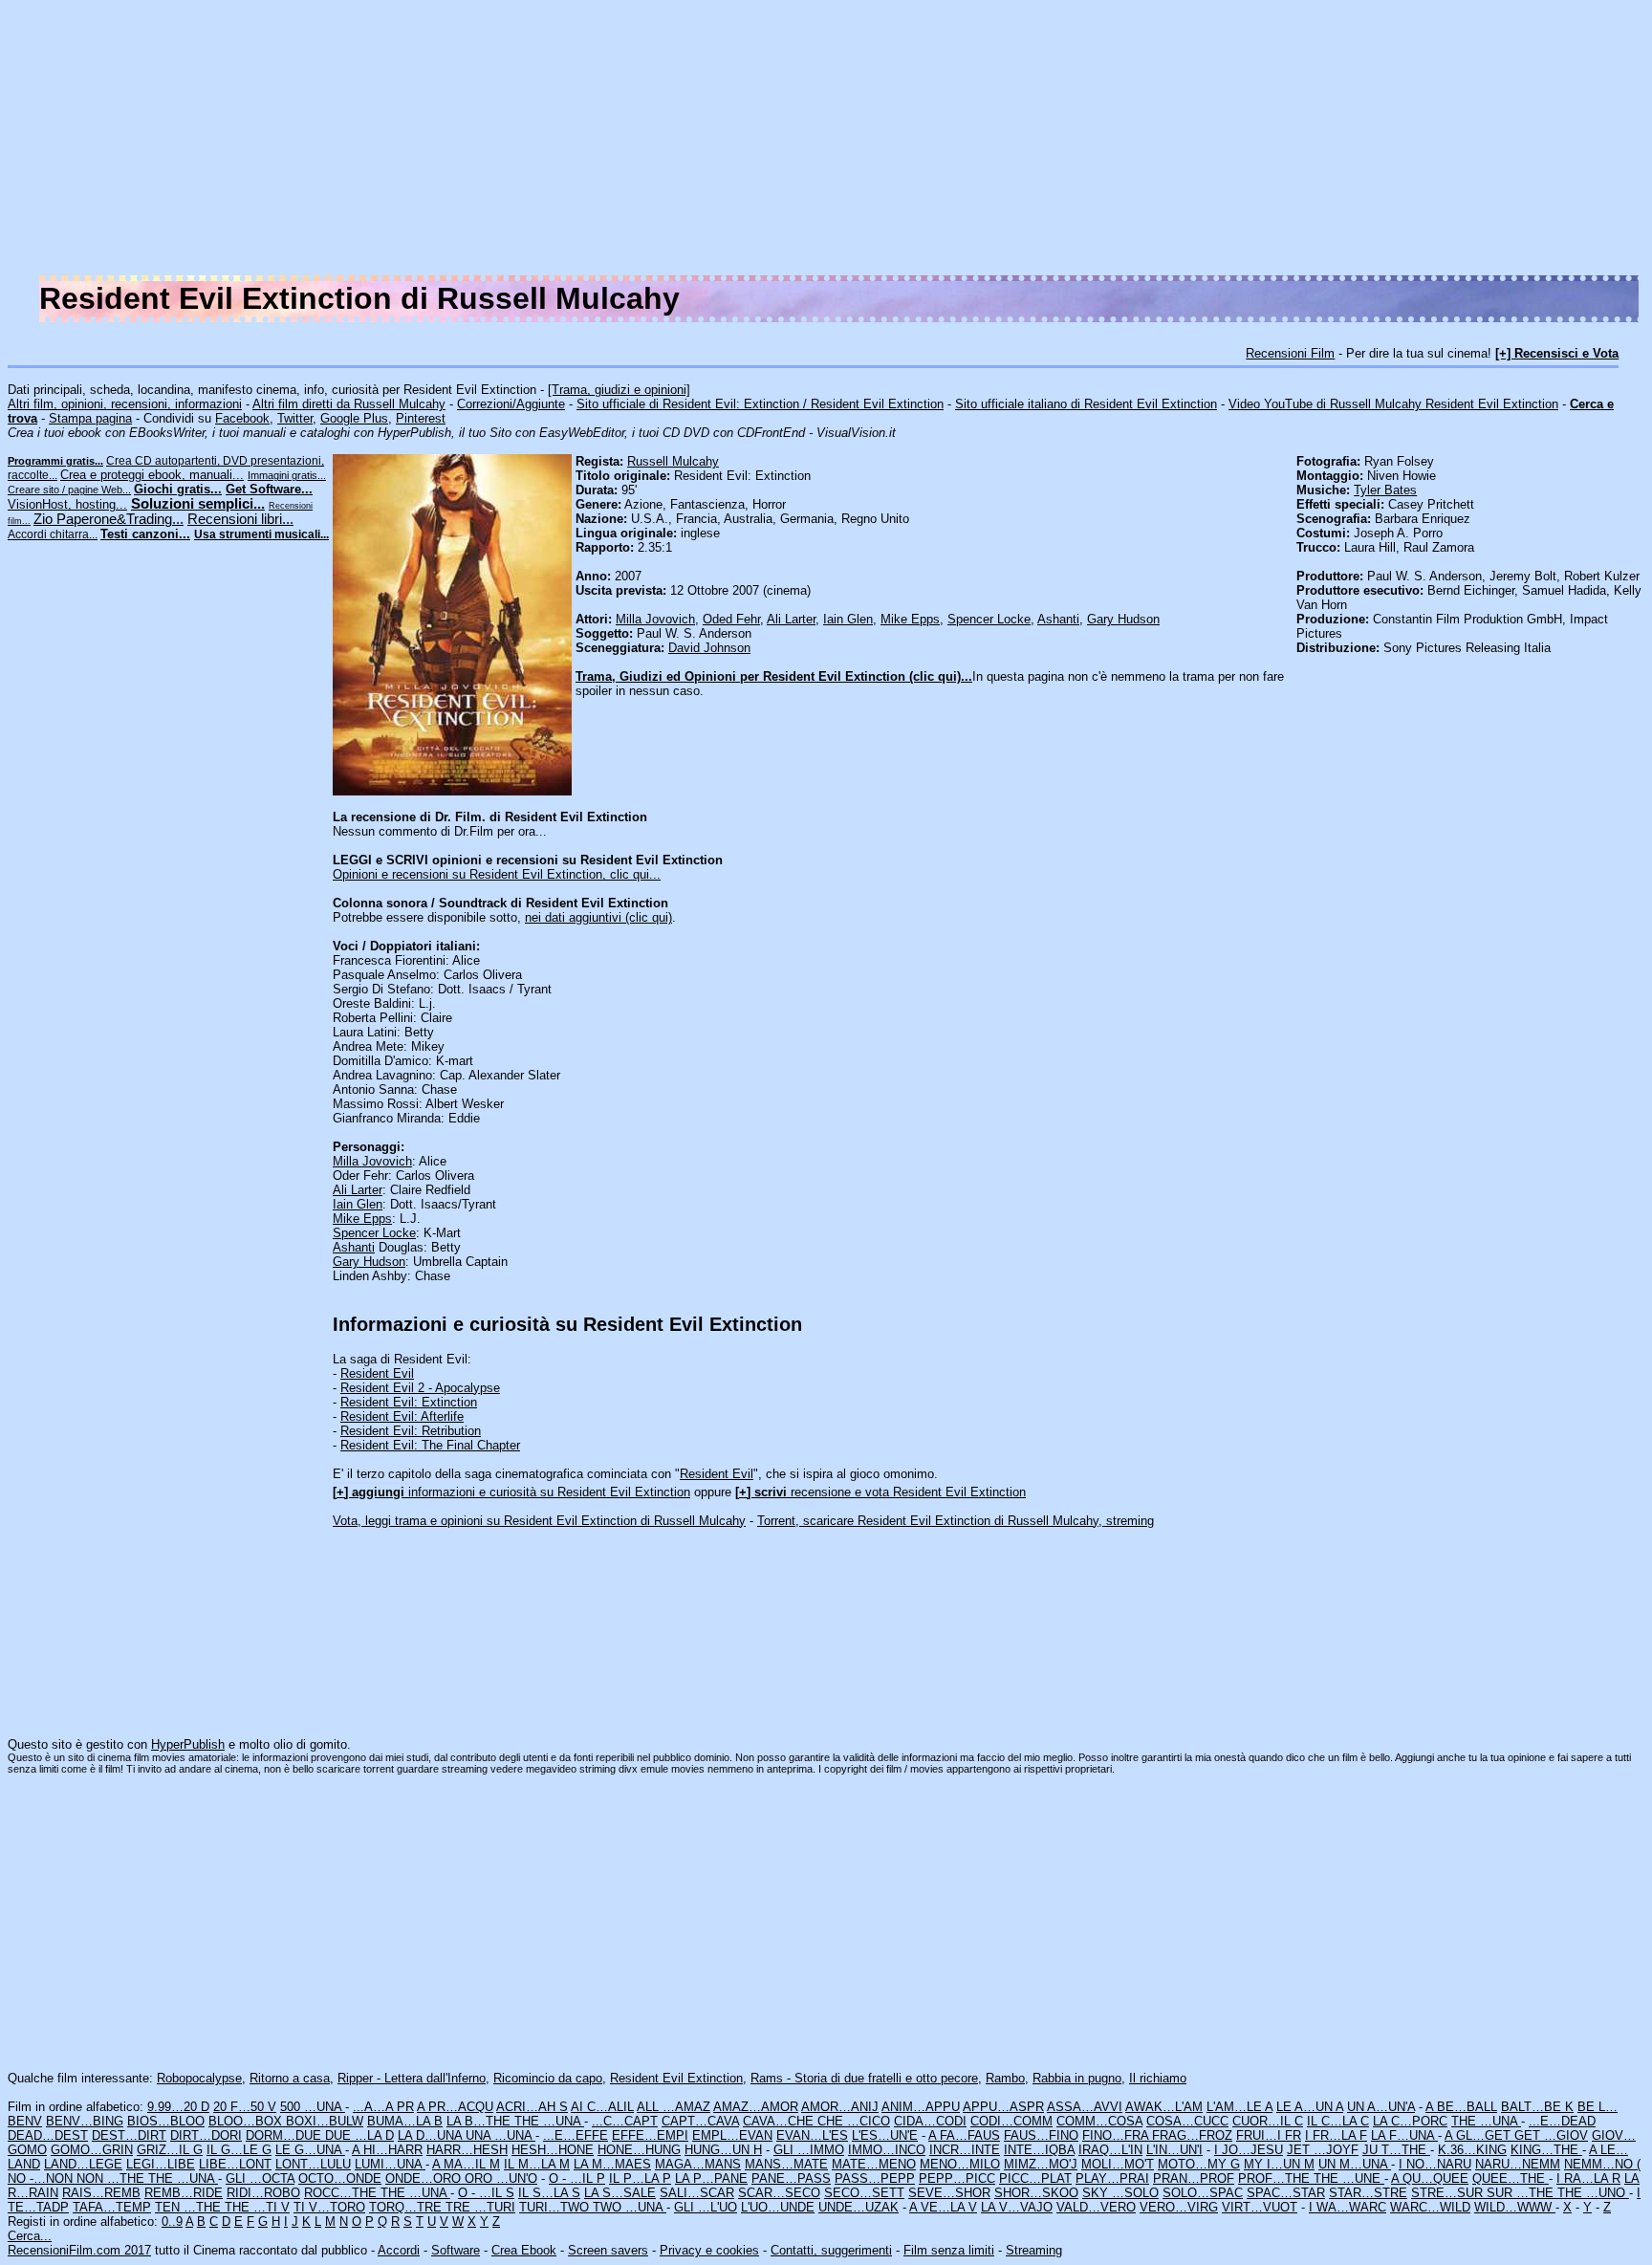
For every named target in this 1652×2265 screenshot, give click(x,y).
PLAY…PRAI (1112, 2178)
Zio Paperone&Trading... (109, 519)
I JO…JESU (1249, 2150)
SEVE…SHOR (949, 2193)
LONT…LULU (313, 2164)
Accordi (399, 2250)
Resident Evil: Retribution (411, 1431)
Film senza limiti (949, 2250)
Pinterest (421, 418)
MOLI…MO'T (1118, 2164)
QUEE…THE (1511, 2178)
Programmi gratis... (55, 461)
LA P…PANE (711, 2178)
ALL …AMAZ (674, 2107)
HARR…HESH (467, 2150)
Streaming (1034, 2250)
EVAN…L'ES (812, 2135)
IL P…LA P (640, 2178)
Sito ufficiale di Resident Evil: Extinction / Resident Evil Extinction (760, 404)
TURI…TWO (556, 2207)
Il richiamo (1158, 2078)
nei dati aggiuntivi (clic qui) (598, 917)
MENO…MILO (960, 2164)
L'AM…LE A (1239, 2107)
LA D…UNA (432, 2135)
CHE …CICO (854, 2121)
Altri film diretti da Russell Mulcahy (349, 404)
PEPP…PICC (957, 2178)
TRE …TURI (480, 2207)
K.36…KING (1472, 2150)
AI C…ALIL (602, 2107)
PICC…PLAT (1035, 2178)
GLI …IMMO (809, 2150)
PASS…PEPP (875, 2178)
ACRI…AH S (532, 2107)
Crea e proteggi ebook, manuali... (152, 475)
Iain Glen (848, 619)
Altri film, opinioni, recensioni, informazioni (125, 404)
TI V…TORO (329, 2207)
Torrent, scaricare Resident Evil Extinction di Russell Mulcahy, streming (956, 1521)
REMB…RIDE (184, 2193)
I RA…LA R (1588, 2178)
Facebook (242, 418)
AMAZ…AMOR (756, 2107)
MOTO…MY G (1199, 2164)
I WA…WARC (1348, 2207)
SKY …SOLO (1120, 2193)
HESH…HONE (553, 2150)
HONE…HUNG (639, 2150)
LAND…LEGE (83, 2164)
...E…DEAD (1562, 2121)
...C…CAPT (625, 2121)
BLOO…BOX (247, 2121)
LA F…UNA (1404, 2135)
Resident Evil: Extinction (409, 1402)
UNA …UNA (500, 2135)
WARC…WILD (1430, 2207)
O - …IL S (486, 2193)
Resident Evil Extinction (676, 2078)
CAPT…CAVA (700, 2121)
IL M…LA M (537, 2164)
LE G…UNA (310, 2150)
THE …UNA (549, 2121)
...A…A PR (383, 2107)
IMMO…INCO (887, 2150)
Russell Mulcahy (673, 461)
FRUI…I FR (1269, 2135)
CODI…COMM (1011, 2121)
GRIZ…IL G (170, 2150)
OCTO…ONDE (340, 2178)
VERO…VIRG (1179, 2207)
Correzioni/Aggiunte (511, 404)
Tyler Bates (1385, 490)
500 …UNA (313, 2107)
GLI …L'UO (706, 2207)
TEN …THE (190, 2207)
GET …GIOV (1551, 2135)
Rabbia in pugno (1077, 2078)
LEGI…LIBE (161, 2164)
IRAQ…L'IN (1110, 2150)
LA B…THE (480, 2121)
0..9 (172, 2221)
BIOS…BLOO (166, 2121)
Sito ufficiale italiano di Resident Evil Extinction (1086, 404)
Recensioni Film (1290, 353)
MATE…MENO (874, 2164)
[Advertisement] (1071, 142)
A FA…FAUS (964, 2135)
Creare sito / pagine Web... (69, 490)
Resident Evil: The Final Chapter (430, 1445)
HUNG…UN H (723, 2150)
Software (456, 2250)
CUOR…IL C (1268, 2121)
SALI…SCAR (697, 2193)
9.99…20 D (178, 2107)
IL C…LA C (1338, 2121)
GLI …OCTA (260, 2178)
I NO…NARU (1435, 2164)
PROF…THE (1276, 2178)
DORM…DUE (285, 2135)
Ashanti (1058, 619)
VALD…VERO (1096, 2207)
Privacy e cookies (709, 2250)
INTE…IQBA (1039, 2150)
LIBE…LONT (235, 2164)
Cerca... (30, 2236)
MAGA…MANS (698, 2164)
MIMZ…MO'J (1041, 2164)
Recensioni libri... (240, 519)
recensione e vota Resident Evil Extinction (880, 1492)
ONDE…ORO (425, 2178)
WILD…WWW (1515, 2207)
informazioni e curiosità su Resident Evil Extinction (511, 1492)
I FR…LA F (1336, 2135)
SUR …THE (1522, 2193)
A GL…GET (1479, 2135)
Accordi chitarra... (53, 534)
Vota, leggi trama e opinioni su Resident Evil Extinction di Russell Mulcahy (539, 1521)
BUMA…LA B (405, 2121)
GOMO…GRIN (92, 2150)
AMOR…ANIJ (840, 2107)
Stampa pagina (90, 418)
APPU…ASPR (1003, 2107)
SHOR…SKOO (1036, 2193)
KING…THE (1546, 2150)
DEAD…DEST (48, 2135)
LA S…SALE (620, 2193)
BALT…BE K (1537, 2107)
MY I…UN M (1279, 2164)
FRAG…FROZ (1192, 2135)
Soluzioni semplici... (198, 504)
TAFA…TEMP (112, 2207)
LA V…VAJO (1017, 2207)
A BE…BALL (1461, 2107)
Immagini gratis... (287, 475)
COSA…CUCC (1187, 2121)
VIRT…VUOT (1260, 2207)
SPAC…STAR (1286, 2193)
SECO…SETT (864, 2193)
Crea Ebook (524, 2250)
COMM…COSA (1099, 2121)
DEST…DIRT (129, 2135)
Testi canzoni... (145, 534)
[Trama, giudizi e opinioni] (619, 390)
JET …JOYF (1323, 2150)
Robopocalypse (199, 2078)
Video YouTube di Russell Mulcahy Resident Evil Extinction (1393, 404)
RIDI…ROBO (263, 2193)
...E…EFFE (576, 2135)
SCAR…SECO (779, 2193)
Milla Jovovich (655, 619)
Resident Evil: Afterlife (402, 1416)
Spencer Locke (989, 619)
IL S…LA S (549, 2193)
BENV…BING (85, 2121)
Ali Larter (791, 619)
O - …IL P (577, 2178)
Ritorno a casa (290, 2078)
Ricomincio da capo (548, 2078)
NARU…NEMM (1518, 2164)
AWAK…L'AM (1164, 2107)
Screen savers (608, 2250)
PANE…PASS (791, 2178)
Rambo (1005, 2078)
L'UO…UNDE (778, 2207)
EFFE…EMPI (650, 2135)
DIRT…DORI (206, 2135)
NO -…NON (42, 2178)
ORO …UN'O (501, 2178)
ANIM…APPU (921, 2107)
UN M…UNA (1355, 2164)
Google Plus (354, 418)
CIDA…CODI (930, 2121)
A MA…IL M (466, 2164)
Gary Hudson (1123, 619)
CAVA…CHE (780, 2121)
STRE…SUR (1449, 2193)
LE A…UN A (1310, 2107)
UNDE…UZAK (859, 2207)
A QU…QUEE (1430, 2178)
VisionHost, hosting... (67, 504)
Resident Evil (377, 1373)
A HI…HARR (387, 2150)
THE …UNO (1593, 2193)
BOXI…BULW (325, 2121)
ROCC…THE (342, 2193)
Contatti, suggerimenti (831, 2250)
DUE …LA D (359, 2135)
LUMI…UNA (390, 2164)
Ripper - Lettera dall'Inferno (412, 2078)
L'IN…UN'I (1174, 2150)
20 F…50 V (245, 2107)
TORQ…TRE (407, 2207)
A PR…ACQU (455, 2107)
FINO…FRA (1117, 2135)
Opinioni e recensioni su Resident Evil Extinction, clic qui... (497, 874)
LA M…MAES (612, 2164)
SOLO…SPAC (1203, 2193)
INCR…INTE (965, 2150)
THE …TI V (257, 2207)
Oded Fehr (731, 619)
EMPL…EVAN (732, 2135)
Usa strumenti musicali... (261, 534)
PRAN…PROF (1194, 2178)
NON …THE (112, 2178)
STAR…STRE (1368, 2193)
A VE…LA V (943, 2207)
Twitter (295, 418)
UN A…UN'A (1381, 2107)
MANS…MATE (786, 2164)
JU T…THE (1396, 2150)
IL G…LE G (239, 2150)
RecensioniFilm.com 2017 (79, 2250)
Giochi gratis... (178, 489)
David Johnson (709, 648)
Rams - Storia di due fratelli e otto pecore (864, 2078)
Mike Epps (910, 619)
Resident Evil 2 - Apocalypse (420, 1388)
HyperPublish (188, 1744)
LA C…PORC (1410, 2121)
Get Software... (269, 489)
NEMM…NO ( (1602, 2164)
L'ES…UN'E (885, 2135)
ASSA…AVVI (1085, 2107)
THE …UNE (1349, 2178)
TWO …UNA (630, 2207)
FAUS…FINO (1041, 2135)
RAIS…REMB (101, 2193)
